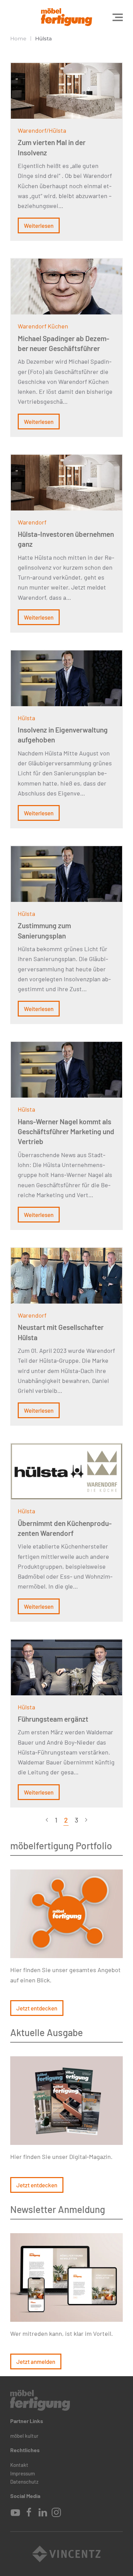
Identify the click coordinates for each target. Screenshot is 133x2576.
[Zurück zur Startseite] (66, 17)
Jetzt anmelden (36, 2361)
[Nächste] (86, 1820)
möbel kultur (24, 2436)
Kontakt (19, 2465)
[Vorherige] (47, 1820)
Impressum (23, 2473)
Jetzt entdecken (37, 2008)
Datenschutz (24, 2482)
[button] (118, 17)
